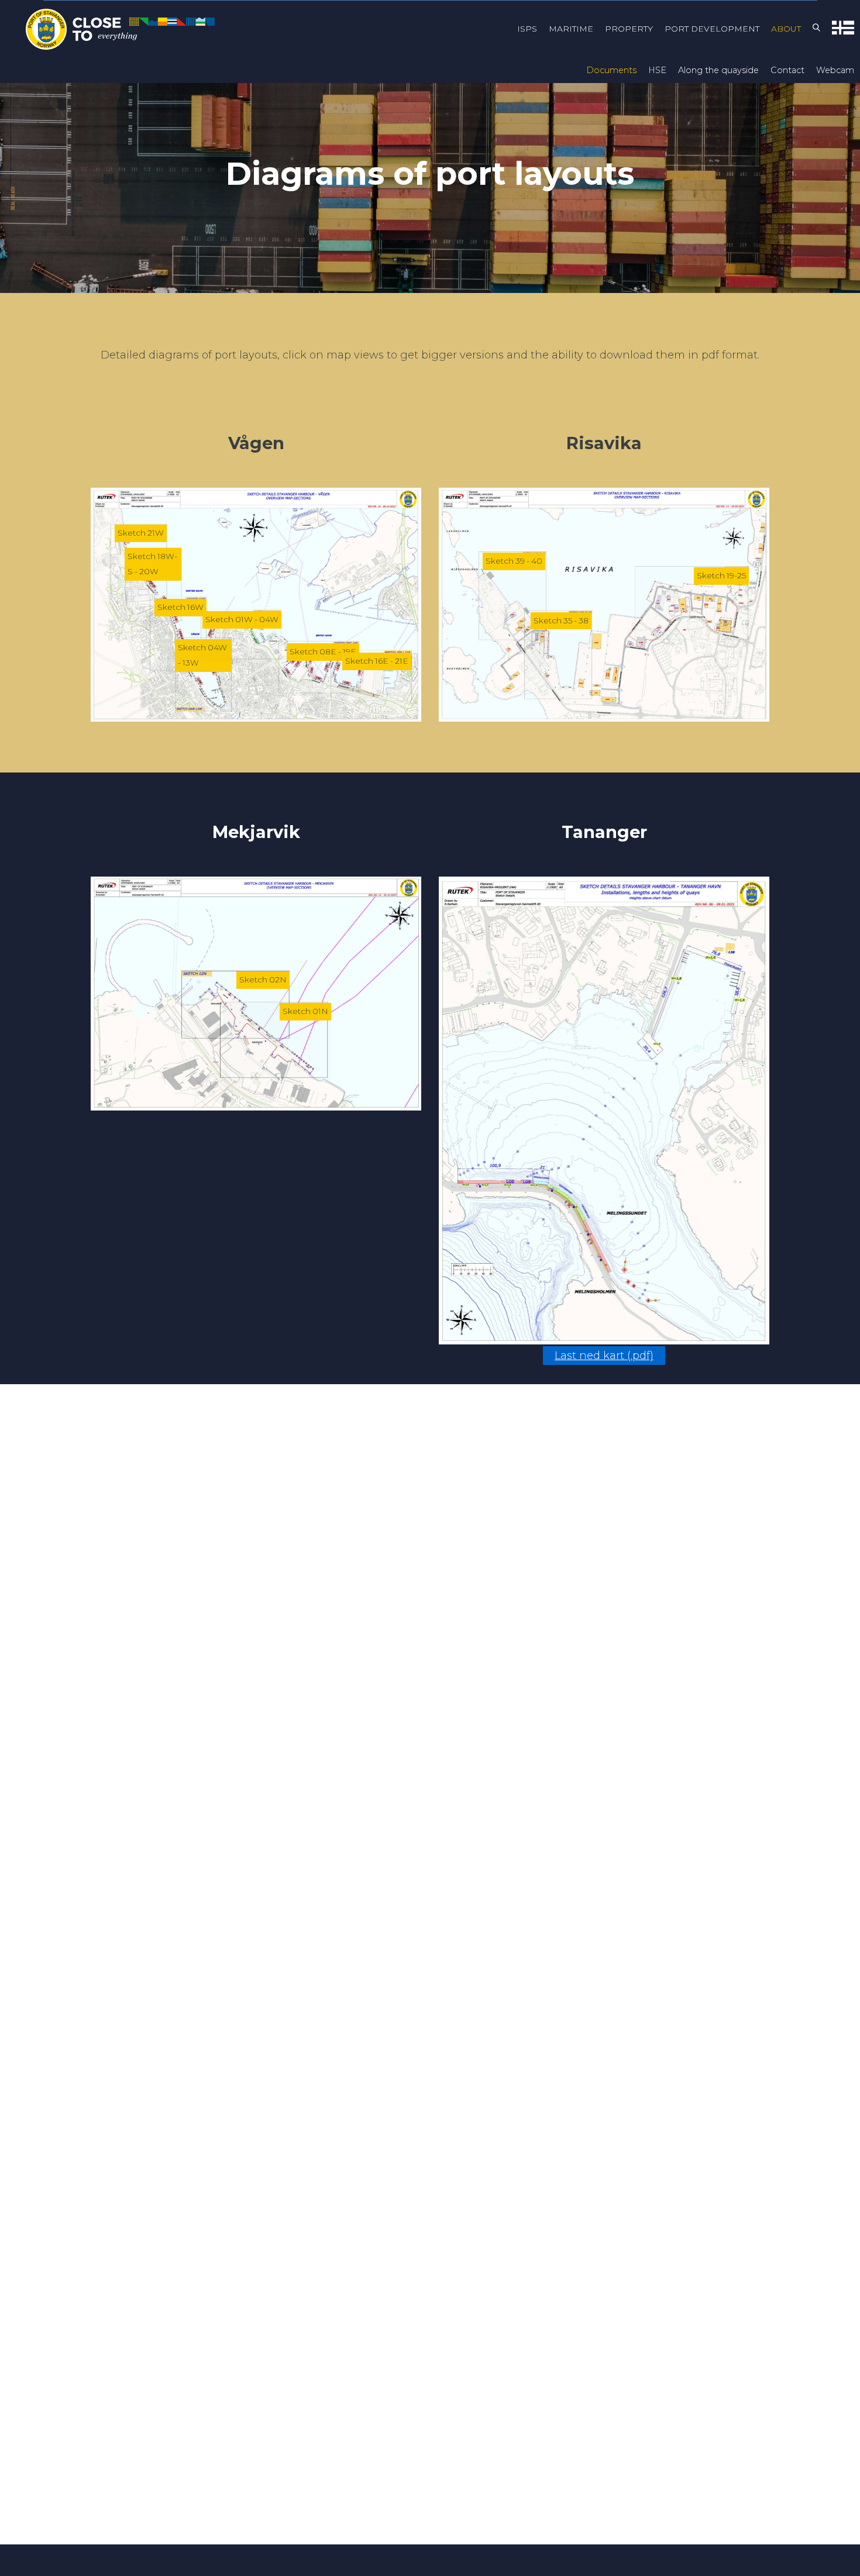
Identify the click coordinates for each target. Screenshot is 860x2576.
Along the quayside (718, 70)
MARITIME (571, 29)
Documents (611, 70)
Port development (712, 29)
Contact (787, 70)
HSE (657, 70)
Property (629, 29)
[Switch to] (843, 30)
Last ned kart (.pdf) (604, 1356)
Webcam (835, 70)
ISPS (527, 29)
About (786, 29)
